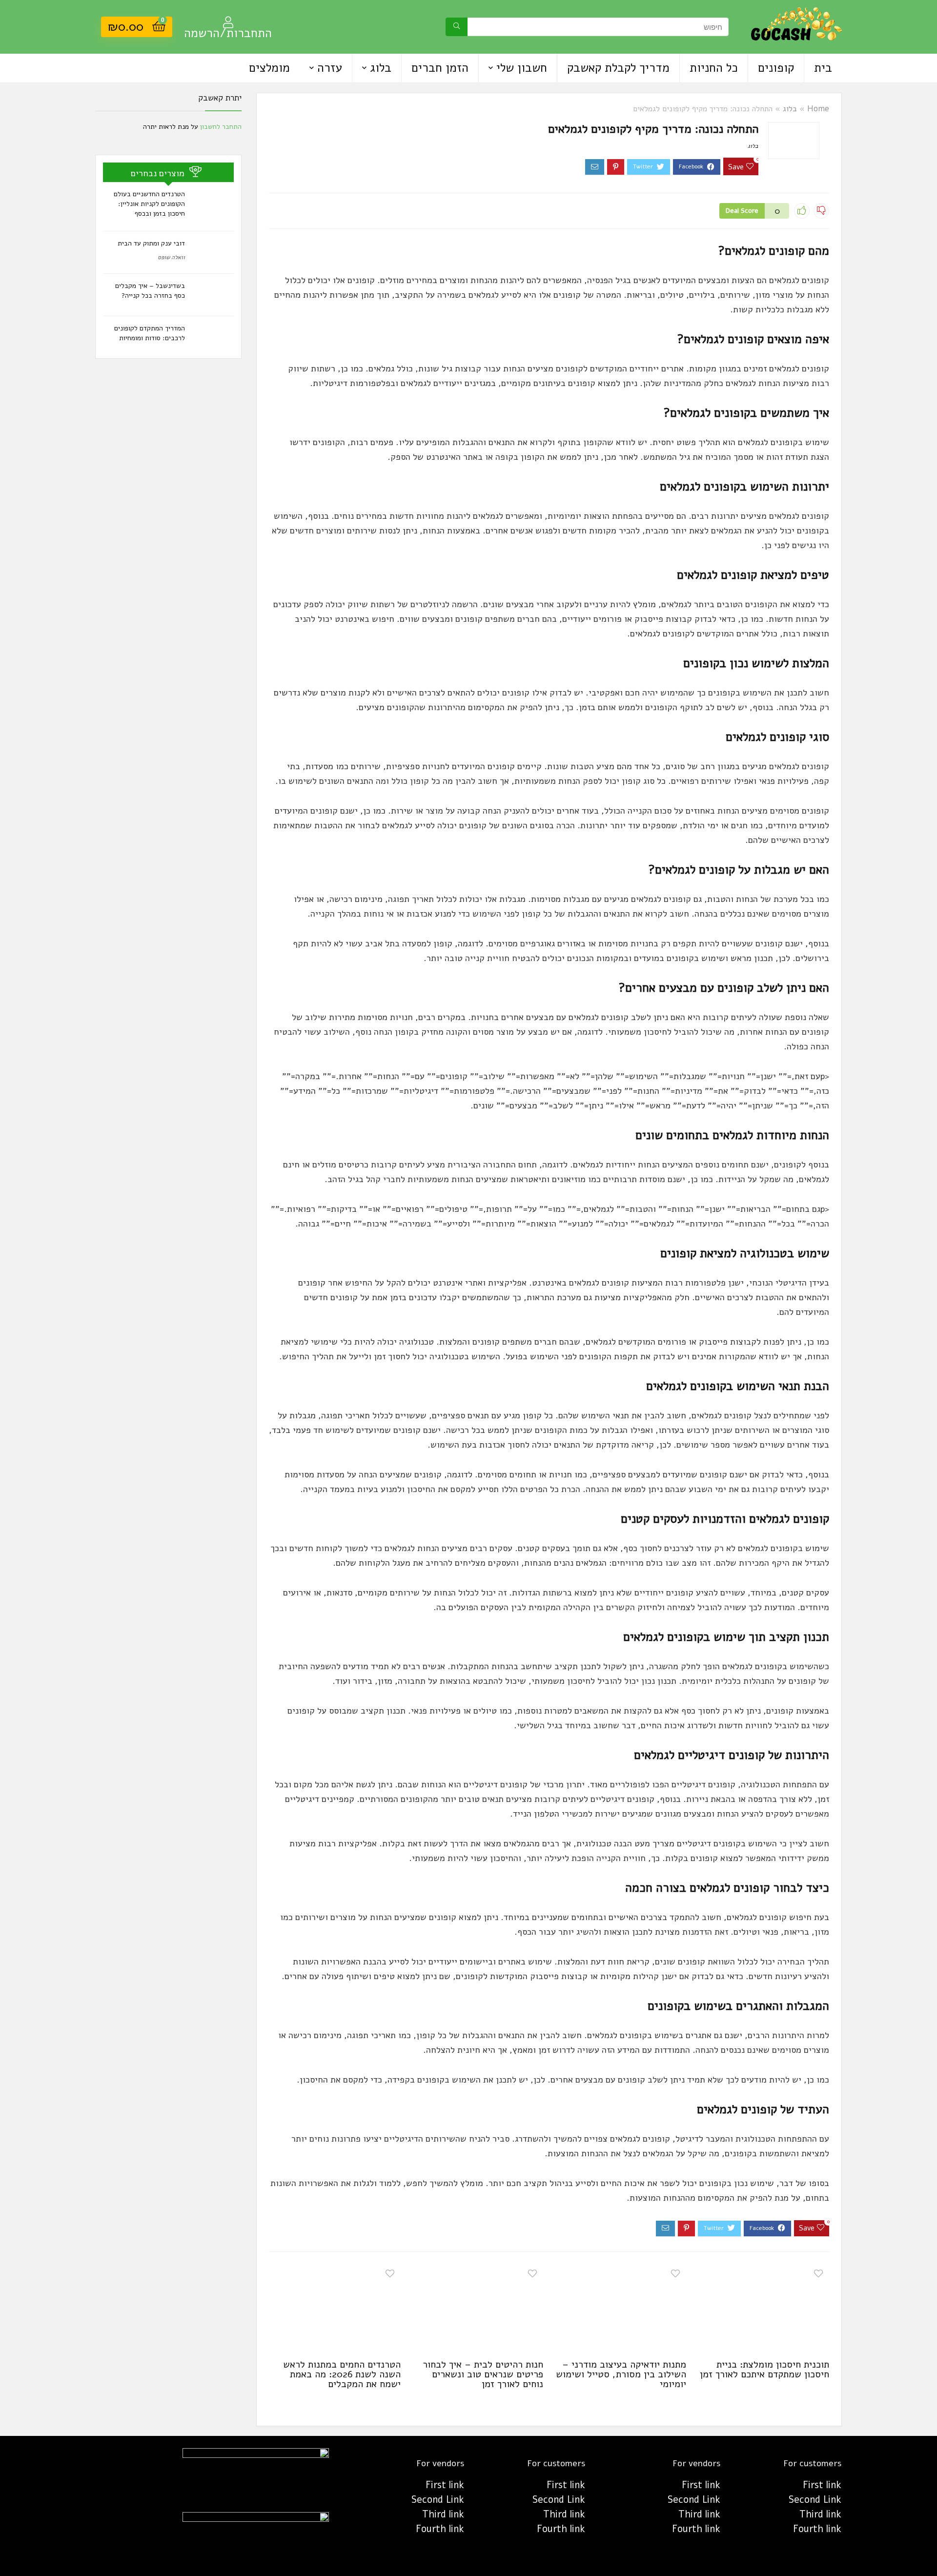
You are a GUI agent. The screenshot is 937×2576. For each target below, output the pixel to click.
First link (822, 2485)
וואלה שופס (171, 257)
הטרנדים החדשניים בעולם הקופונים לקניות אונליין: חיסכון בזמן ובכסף (149, 204)
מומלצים (269, 68)
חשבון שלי (522, 68)
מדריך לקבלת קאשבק (618, 68)
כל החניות (714, 68)
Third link (820, 2514)
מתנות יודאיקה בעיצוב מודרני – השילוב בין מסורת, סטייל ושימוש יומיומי (621, 2374)
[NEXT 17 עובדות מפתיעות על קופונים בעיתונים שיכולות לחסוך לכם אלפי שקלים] (927, 2552)
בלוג (381, 68)
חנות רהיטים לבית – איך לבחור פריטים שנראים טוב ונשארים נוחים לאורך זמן (483, 2374)
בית (823, 68)
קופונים (776, 68)
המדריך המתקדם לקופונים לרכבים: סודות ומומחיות (150, 333)
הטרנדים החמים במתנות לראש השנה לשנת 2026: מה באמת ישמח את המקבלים (342, 2374)
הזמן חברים (440, 68)
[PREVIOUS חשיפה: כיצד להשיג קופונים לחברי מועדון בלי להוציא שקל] (10, 2552)
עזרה (330, 68)
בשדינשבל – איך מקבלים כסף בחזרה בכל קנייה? (150, 291)
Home (818, 109)
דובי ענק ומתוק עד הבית (151, 243)
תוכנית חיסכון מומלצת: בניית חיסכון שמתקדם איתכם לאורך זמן (764, 2369)
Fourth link (817, 2529)
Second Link (815, 2500)
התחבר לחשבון (221, 127)
